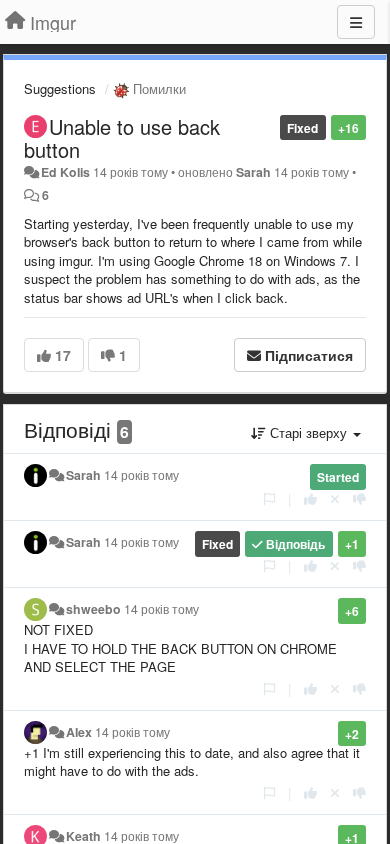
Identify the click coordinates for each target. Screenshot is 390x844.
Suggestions (60, 88)
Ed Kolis (65, 172)
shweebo (93, 609)
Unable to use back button (122, 138)
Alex (79, 732)
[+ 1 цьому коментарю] (310, 498)
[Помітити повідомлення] (269, 498)
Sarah (253, 172)
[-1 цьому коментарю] (359, 498)
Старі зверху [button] (308, 432)
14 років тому (141, 475)
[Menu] (356, 22)
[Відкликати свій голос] (335, 498)
